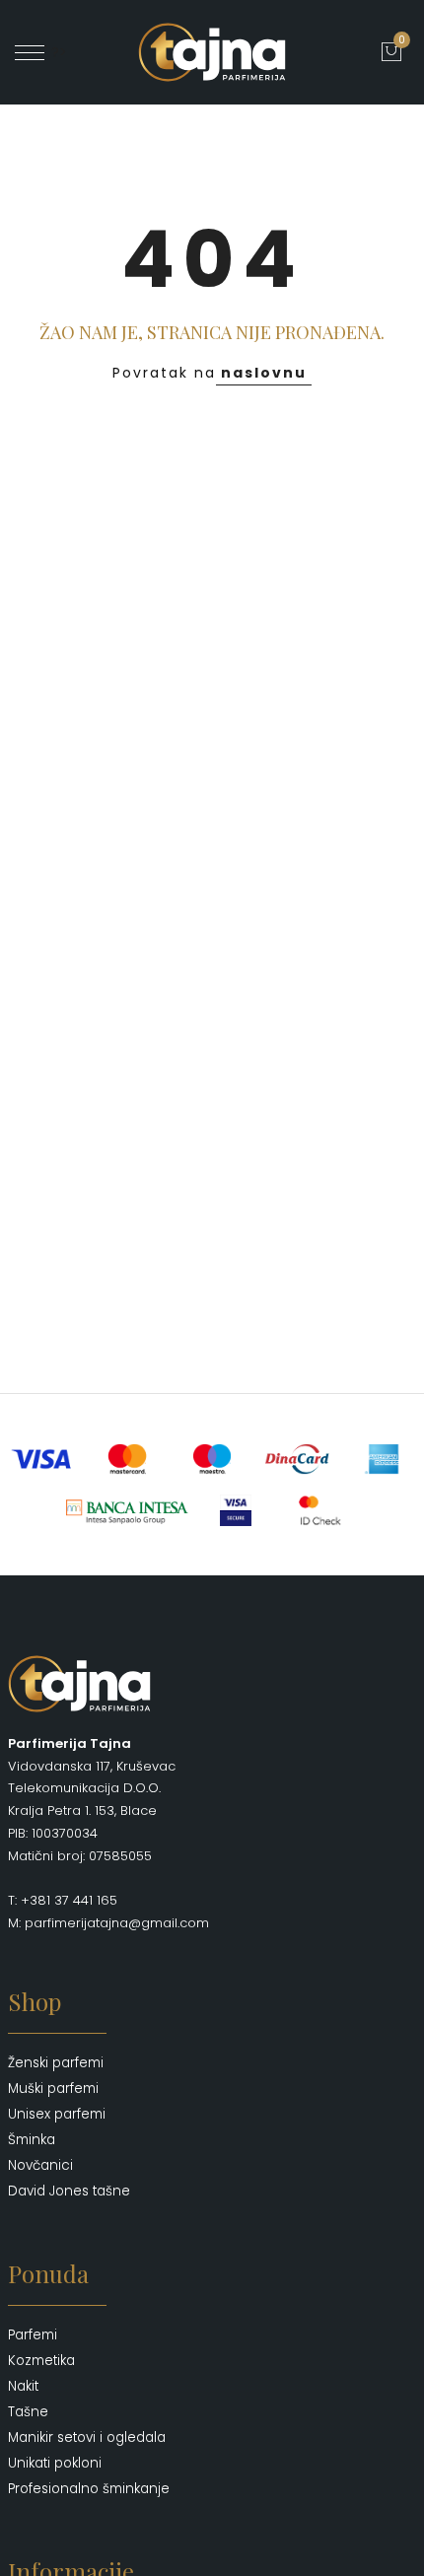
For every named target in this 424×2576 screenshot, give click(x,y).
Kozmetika (41, 2361)
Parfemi (33, 2335)
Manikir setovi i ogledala (87, 2437)
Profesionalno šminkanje (89, 2489)
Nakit (23, 2386)
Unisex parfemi (57, 2114)
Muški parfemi (53, 2089)
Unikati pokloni (55, 2463)
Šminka (32, 2140)
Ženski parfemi (56, 2063)
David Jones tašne (69, 2191)
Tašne (28, 2412)
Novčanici (40, 2165)
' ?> (56, 52)
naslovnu (264, 373)
